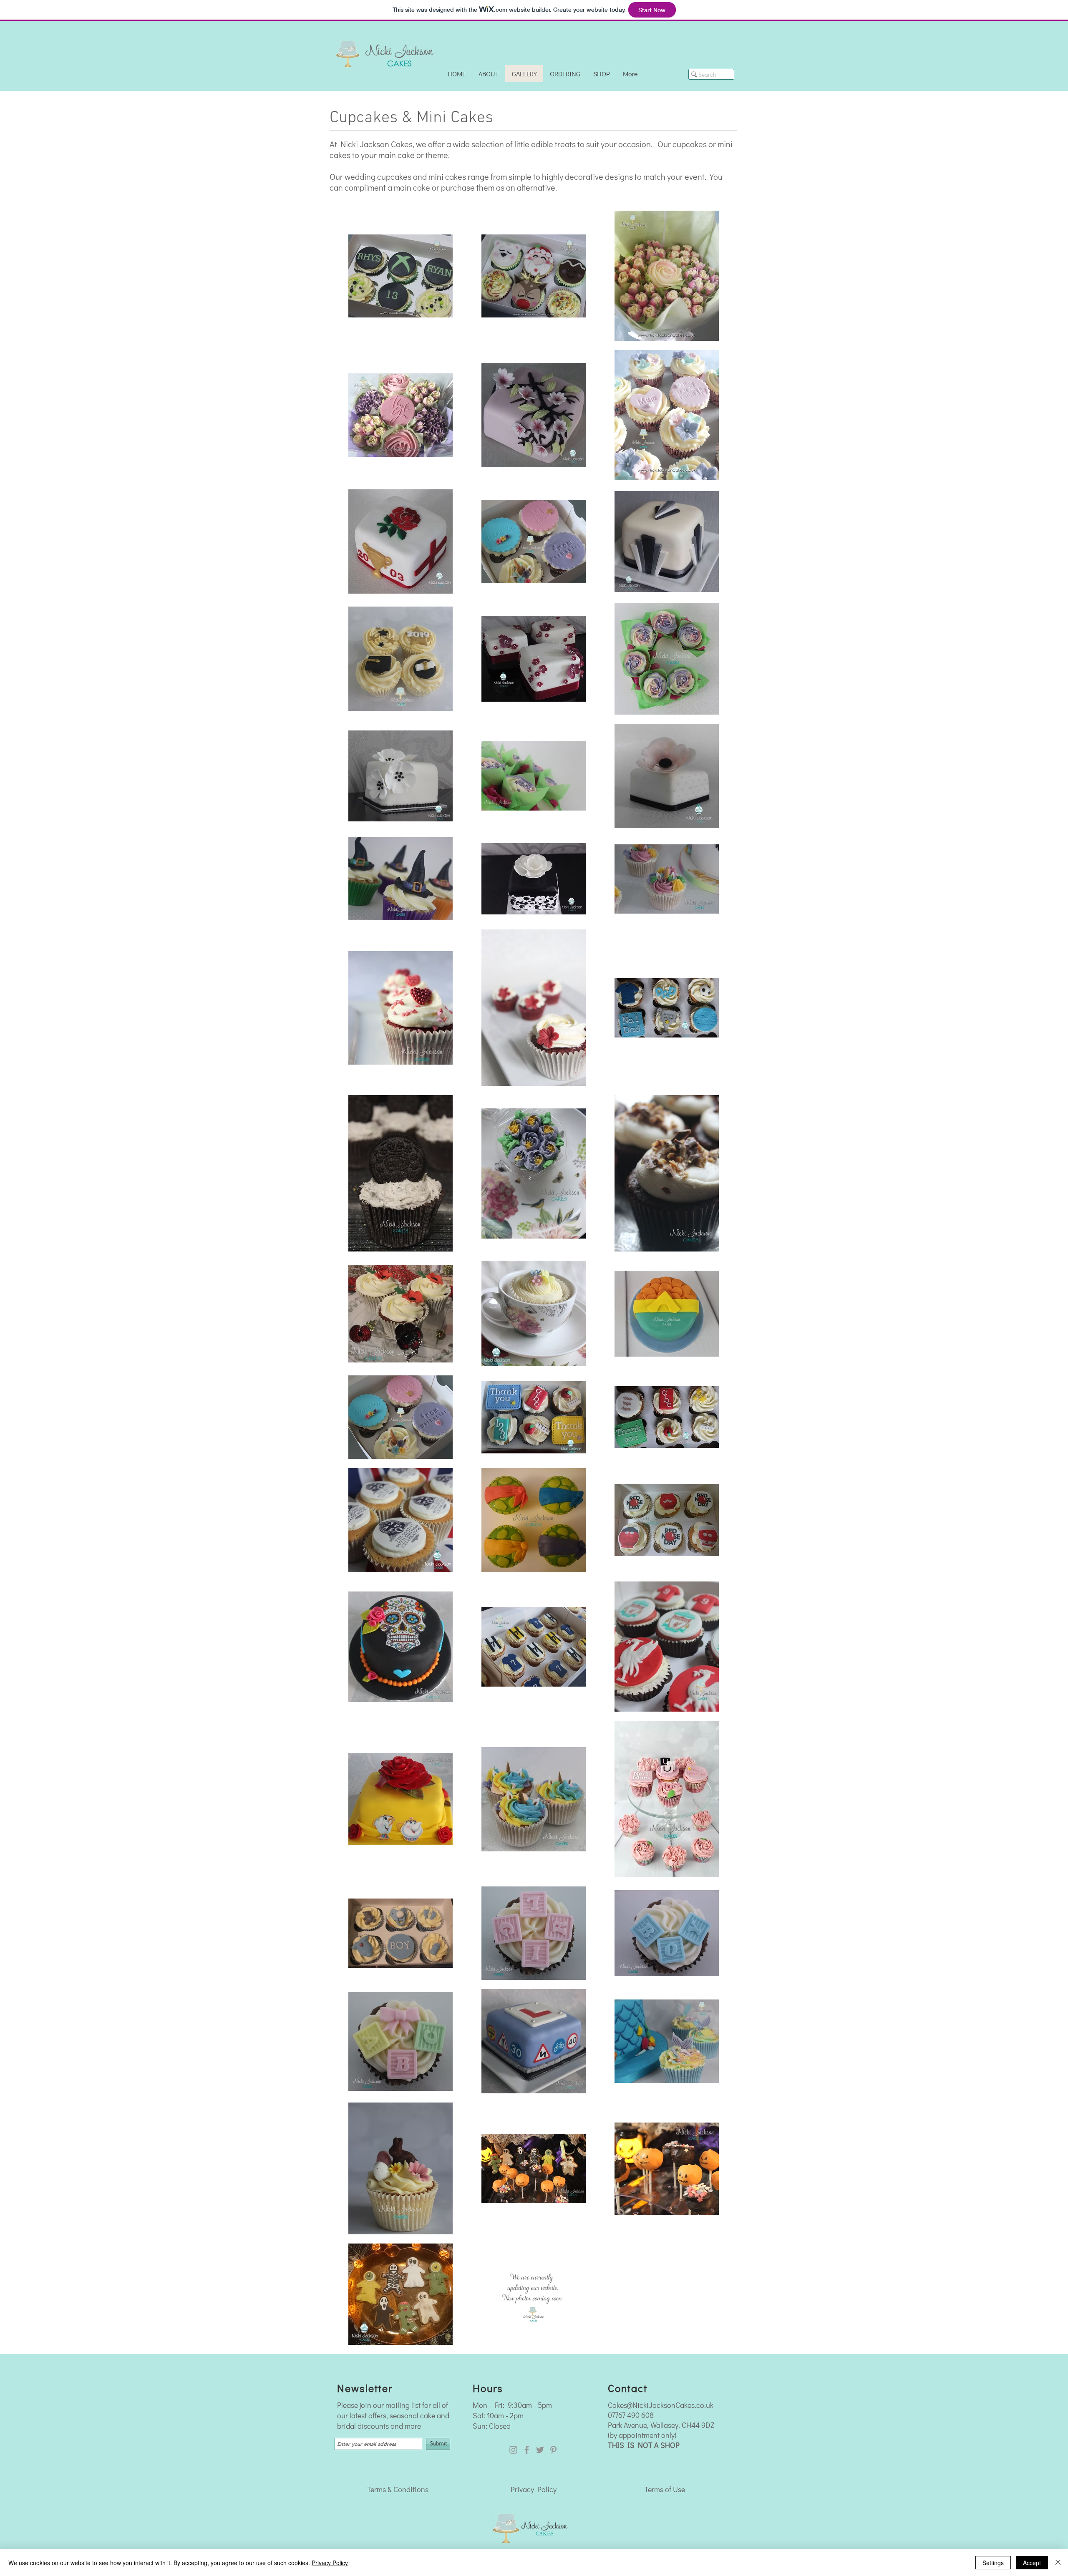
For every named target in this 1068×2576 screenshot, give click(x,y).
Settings (993, 2563)
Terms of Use (665, 2489)
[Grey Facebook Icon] (527, 2450)
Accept (1032, 2563)
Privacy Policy (534, 2489)
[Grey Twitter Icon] (540, 2450)
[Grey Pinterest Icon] (553, 2450)
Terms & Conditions (398, 2489)
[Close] (1058, 2563)
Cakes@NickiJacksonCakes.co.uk (661, 2405)
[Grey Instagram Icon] (513, 2450)
